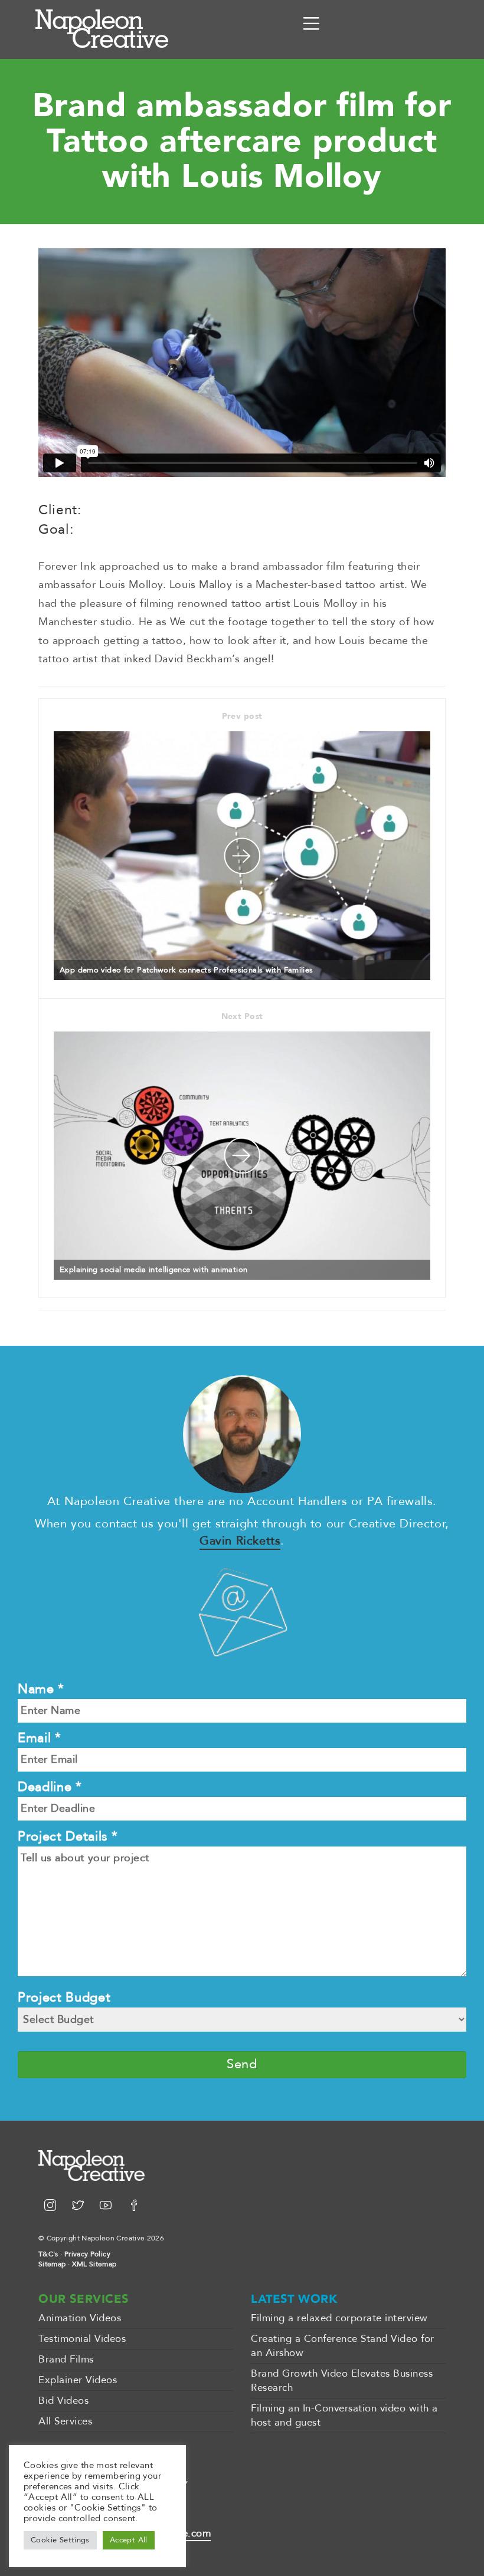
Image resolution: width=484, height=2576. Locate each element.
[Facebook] (134, 2207)
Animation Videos (80, 2318)
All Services (65, 2421)
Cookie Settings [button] (60, 2540)
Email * (40, 1738)
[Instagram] (52, 2207)
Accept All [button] (129, 2540)
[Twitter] (80, 2207)
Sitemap (52, 2264)
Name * (41, 1689)
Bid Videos (63, 2401)
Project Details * (68, 1836)
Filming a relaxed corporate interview (339, 2318)
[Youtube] (108, 2207)
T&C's (48, 2254)
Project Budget (64, 1997)
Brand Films (66, 2359)
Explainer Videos (78, 2380)
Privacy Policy (87, 2254)
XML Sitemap (94, 2264)
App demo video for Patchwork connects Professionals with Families (187, 970)
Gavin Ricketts (240, 1541)
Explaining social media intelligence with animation (153, 1270)
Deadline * (50, 1787)
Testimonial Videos (82, 2339)
